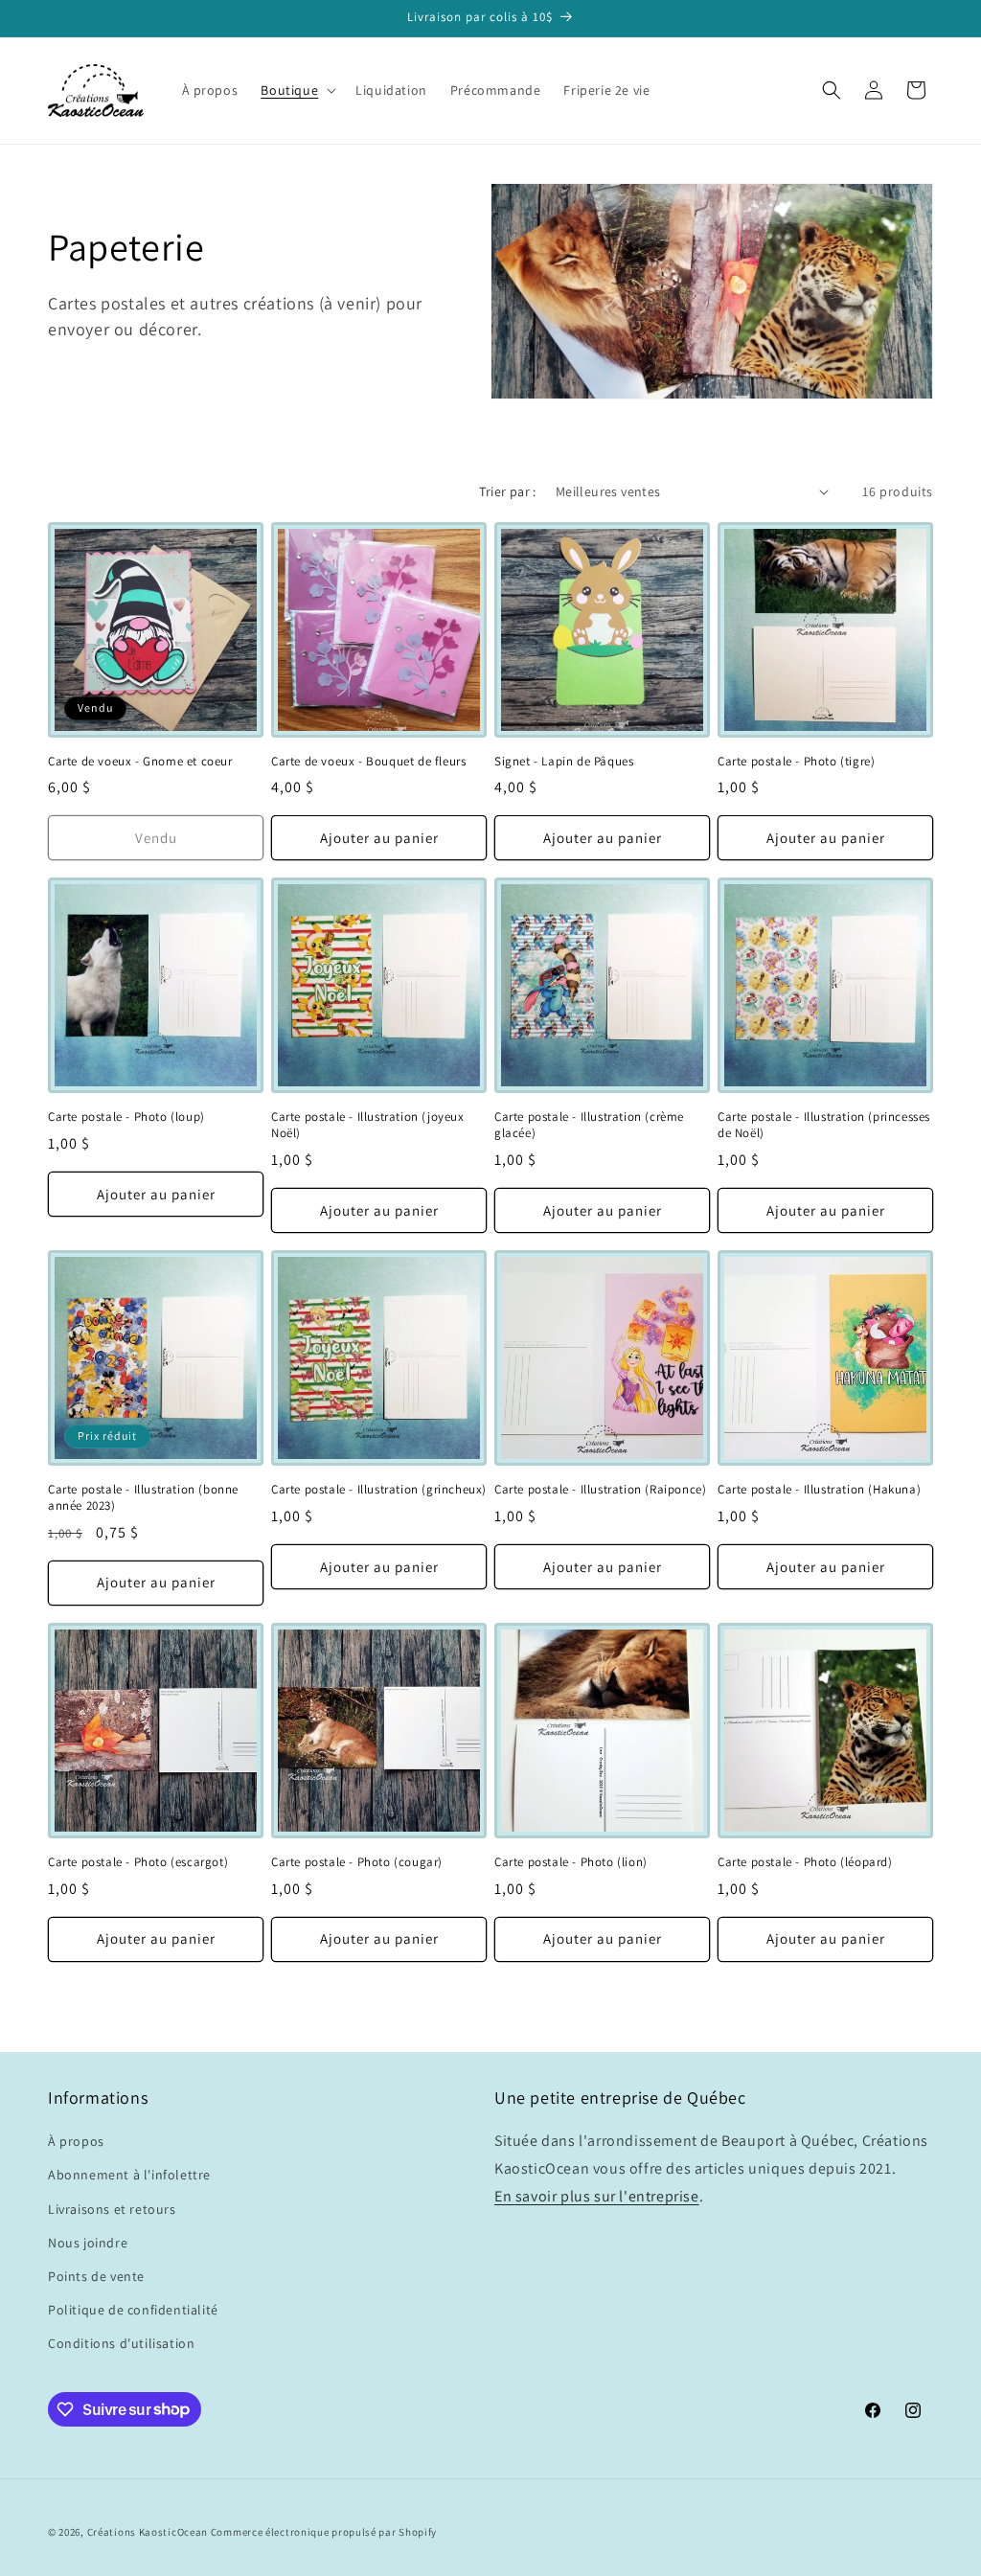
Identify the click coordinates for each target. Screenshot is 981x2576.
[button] (297, 90)
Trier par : (507, 491)
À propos (76, 2141)
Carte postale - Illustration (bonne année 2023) (143, 1498)
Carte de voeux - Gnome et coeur (140, 762)
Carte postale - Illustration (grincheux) (379, 1490)
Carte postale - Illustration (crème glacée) (589, 1125)
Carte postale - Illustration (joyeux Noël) (368, 1125)
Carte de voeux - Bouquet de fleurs (368, 762)
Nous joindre (88, 2243)
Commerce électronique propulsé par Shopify (324, 2532)
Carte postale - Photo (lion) (571, 1862)
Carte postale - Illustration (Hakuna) (819, 1490)
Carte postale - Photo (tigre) (796, 762)
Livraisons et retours (112, 2209)
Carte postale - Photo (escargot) (138, 1862)
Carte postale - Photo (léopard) (805, 1862)
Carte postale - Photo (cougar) (357, 1862)
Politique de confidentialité (133, 2310)
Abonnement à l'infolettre (129, 2175)
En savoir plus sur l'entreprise (597, 2196)
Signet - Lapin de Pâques (564, 762)
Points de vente (96, 2276)
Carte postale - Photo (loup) (126, 1117)
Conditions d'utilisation (121, 2343)
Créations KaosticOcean (148, 2532)
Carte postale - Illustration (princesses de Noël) (824, 1125)
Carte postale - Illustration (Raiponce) (600, 1490)
